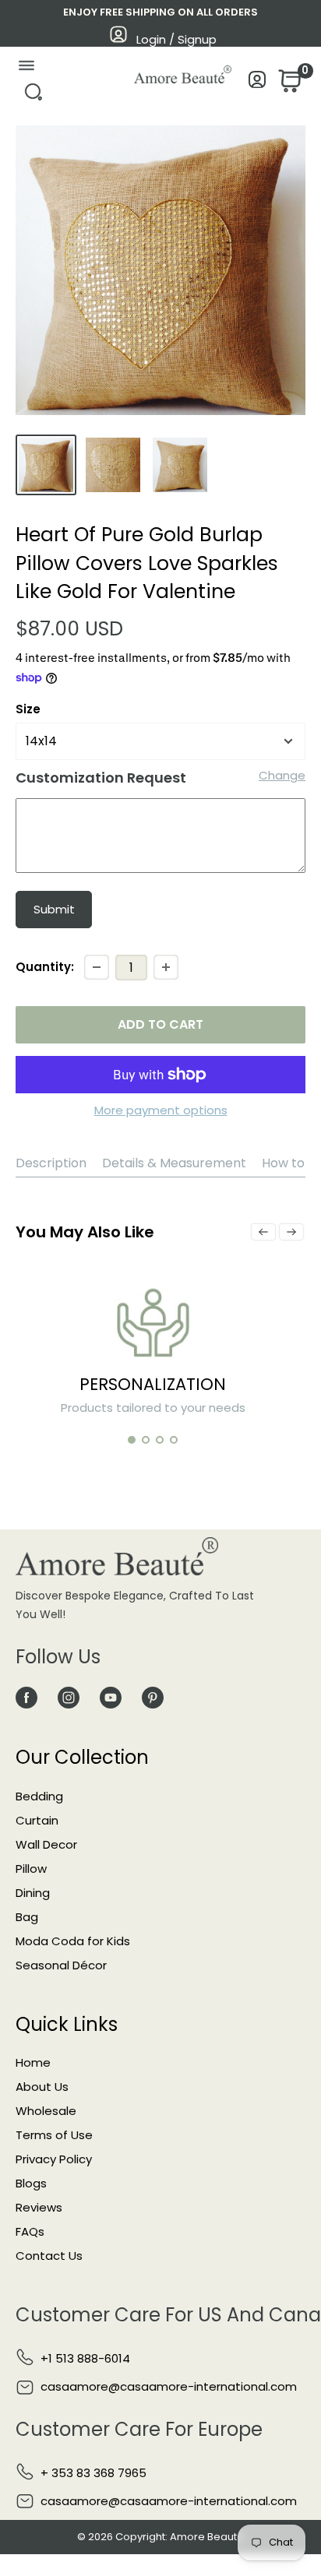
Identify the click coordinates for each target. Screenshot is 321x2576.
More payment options (161, 1110)
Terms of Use (54, 2135)
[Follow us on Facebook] (26, 1697)
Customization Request (101, 778)
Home (33, 2062)
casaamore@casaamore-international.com (169, 2386)
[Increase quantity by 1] (166, 967)
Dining (33, 1893)
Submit (54, 909)
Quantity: (45, 967)
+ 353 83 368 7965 (93, 2473)
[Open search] (33, 96)
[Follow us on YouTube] (111, 1697)
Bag (27, 1917)
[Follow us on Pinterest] (153, 1697)
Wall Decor (46, 1844)
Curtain (37, 1820)
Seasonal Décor (61, 1965)
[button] (132, 1440)
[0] (288, 85)
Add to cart (160, 1024)
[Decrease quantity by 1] (97, 967)
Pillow (31, 1869)
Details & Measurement (174, 1163)
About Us (42, 2087)
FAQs (30, 2231)
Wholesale (46, 2111)
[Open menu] (26, 69)
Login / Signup (176, 39)
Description (51, 1163)
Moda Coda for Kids (73, 1941)
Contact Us (49, 2256)
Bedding (39, 1796)
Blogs (31, 2183)
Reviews (39, 2207)
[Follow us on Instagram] (69, 1697)
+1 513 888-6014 (85, 2358)
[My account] (258, 84)
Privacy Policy (54, 2159)
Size (28, 709)
